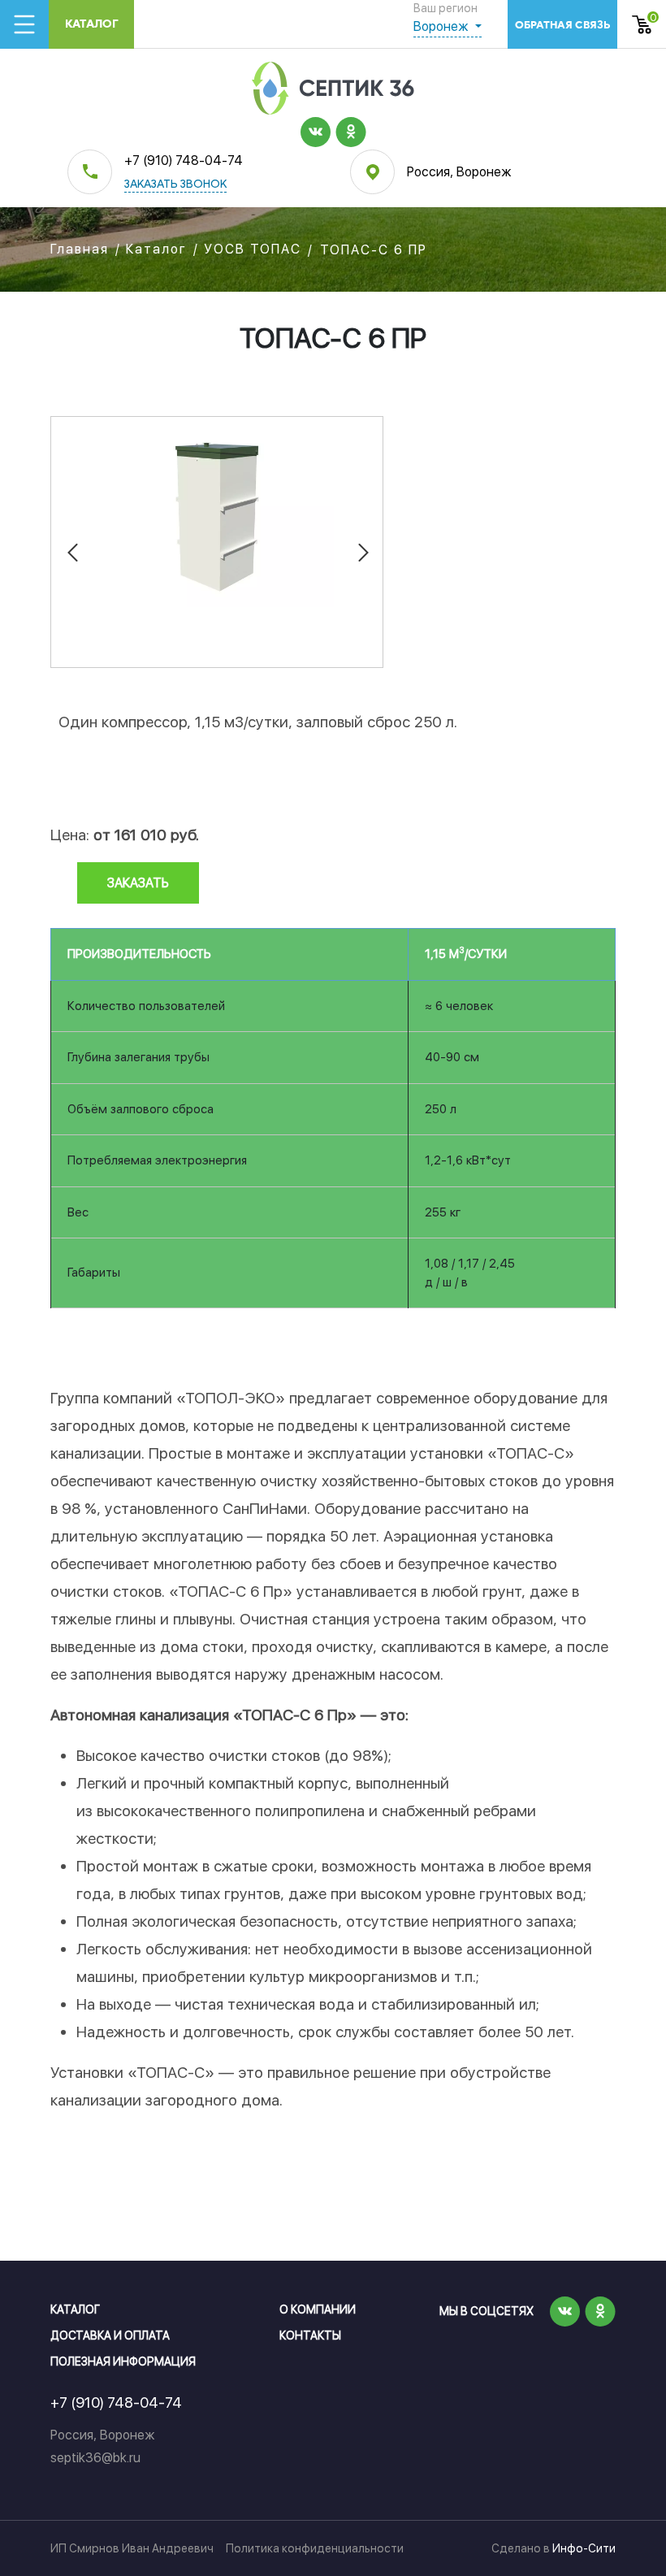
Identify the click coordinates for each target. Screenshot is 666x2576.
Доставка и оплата (110, 2335)
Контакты (310, 2335)
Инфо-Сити (584, 2548)
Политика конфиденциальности (315, 2548)
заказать (138, 883)
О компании (318, 2309)
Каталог (92, 24)
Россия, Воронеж (459, 172)
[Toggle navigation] (24, 24)
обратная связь (562, 25)
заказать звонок (175, 185)
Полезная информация (123, 2361)
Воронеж (443, 26)
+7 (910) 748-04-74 (184, 160)
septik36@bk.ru (95, 2458)
